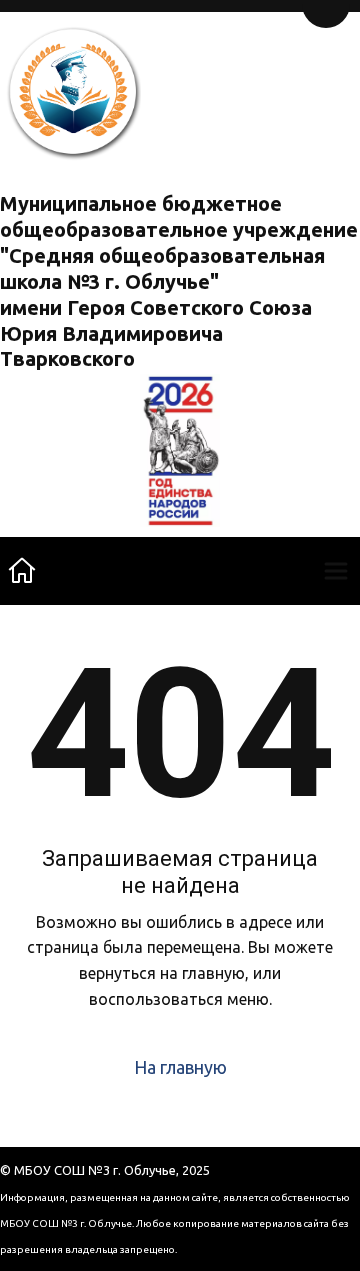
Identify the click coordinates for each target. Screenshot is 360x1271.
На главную (180, 1067)
